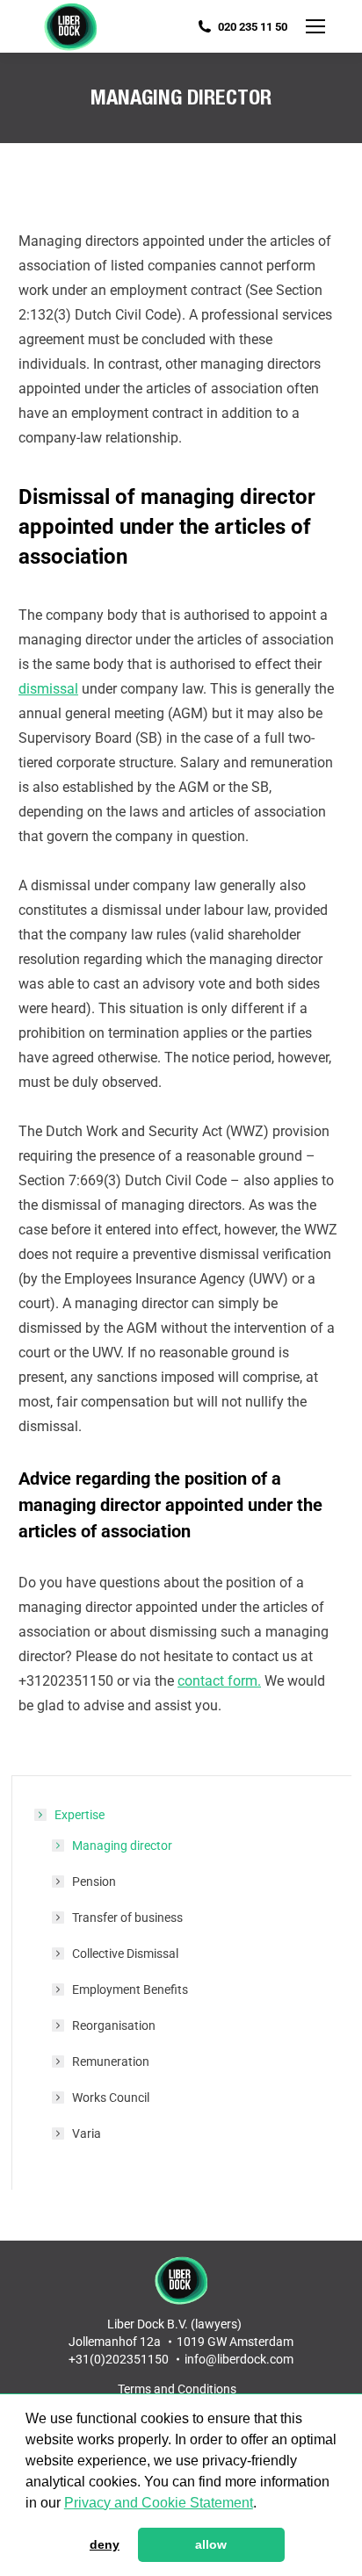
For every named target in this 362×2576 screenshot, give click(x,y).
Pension (94, 1882)
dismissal (48, 689)
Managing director (122, 1846)
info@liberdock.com (239, 2359)
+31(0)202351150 (119, 2359)
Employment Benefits (130, 1990)
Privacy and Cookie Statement (159, 2503)
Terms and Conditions (177, 2389)
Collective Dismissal (125, 1954)
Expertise (80, 1815)
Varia (87, 2133)
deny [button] (105, 2544)
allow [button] (211, 2544)
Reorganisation (114, 2026)
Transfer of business (127, 1918)
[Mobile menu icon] (315, 26)
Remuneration (111, 2062)
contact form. (219, 1681)
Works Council (111, 2097)
